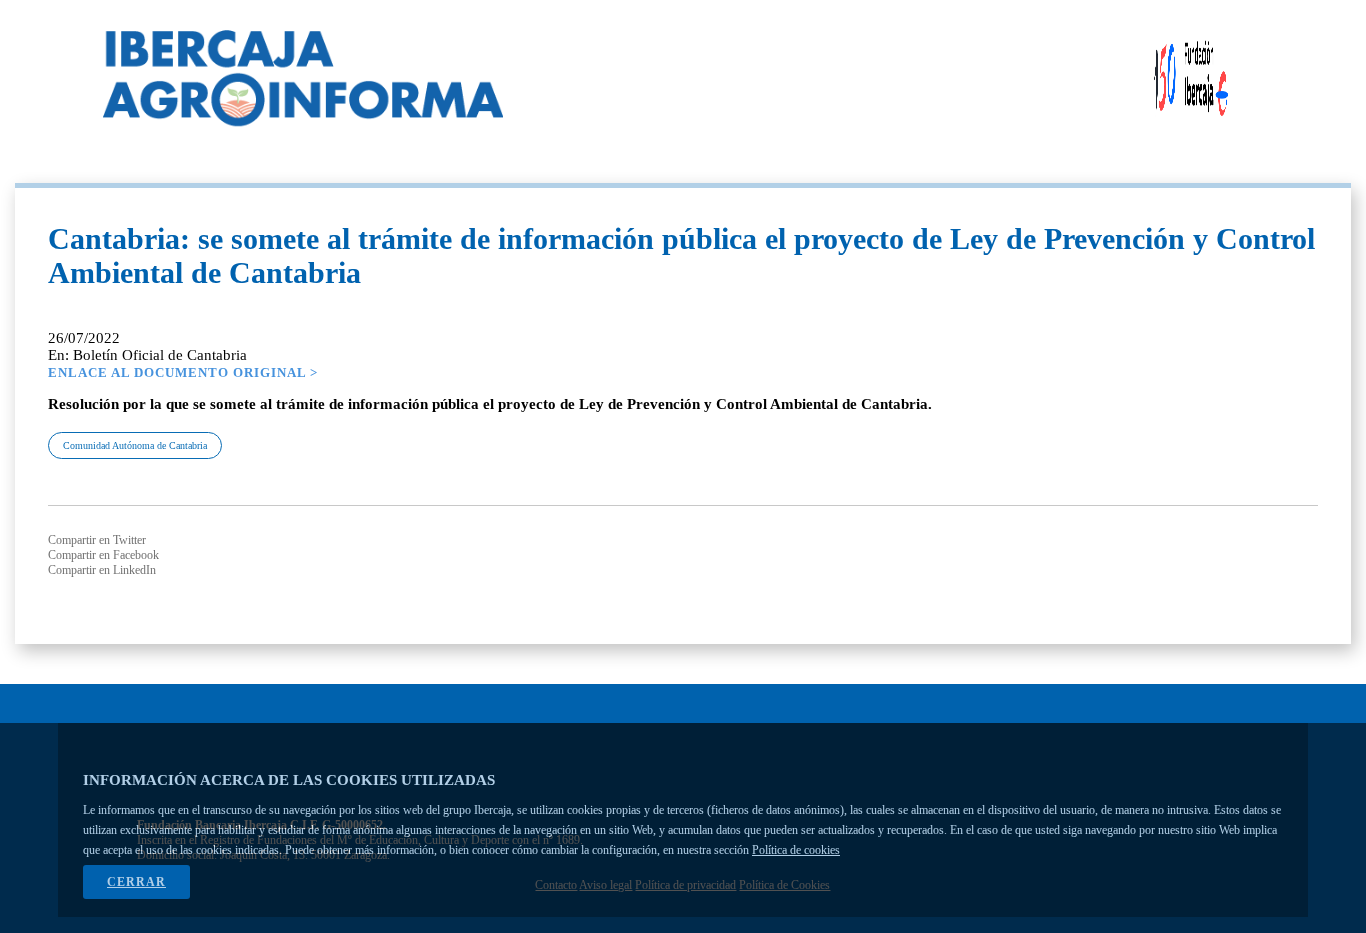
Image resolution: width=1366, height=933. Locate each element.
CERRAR (136, 882)
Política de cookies (796, 850)
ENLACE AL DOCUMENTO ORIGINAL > (183, 372)
